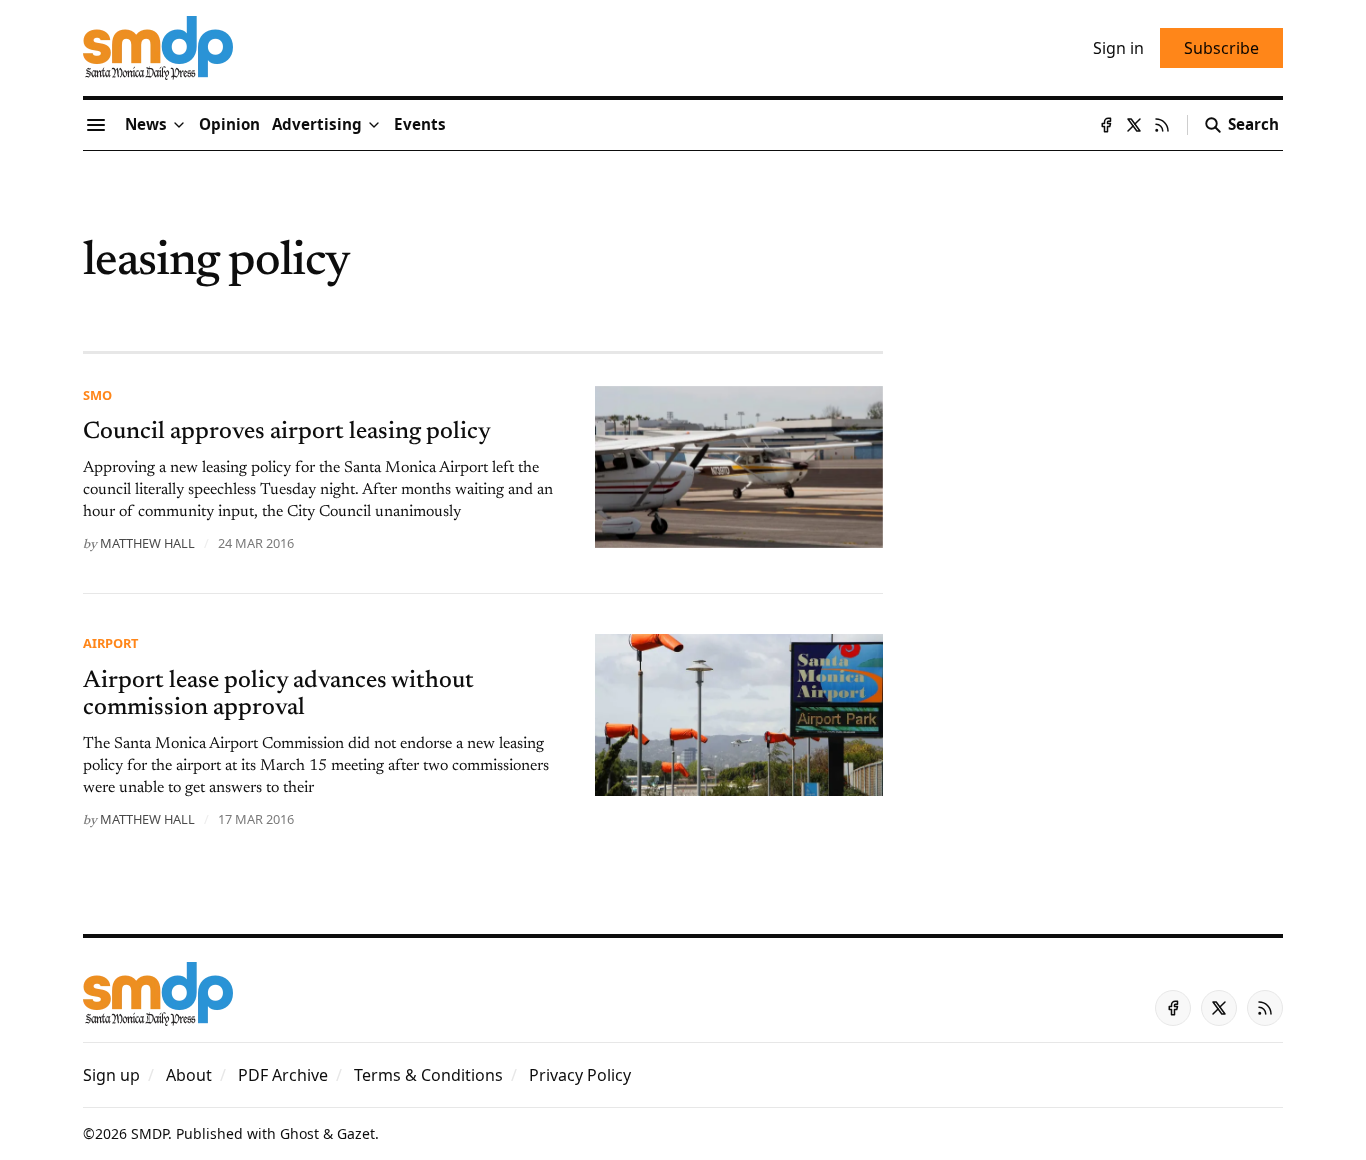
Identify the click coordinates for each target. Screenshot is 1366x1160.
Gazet (356, 1133)
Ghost (299, 1133)
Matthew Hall (147, 543)
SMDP (149, 1133)
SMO (97, 395)
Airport (110, 643)
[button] (317, 125)
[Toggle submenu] (179, 125)
